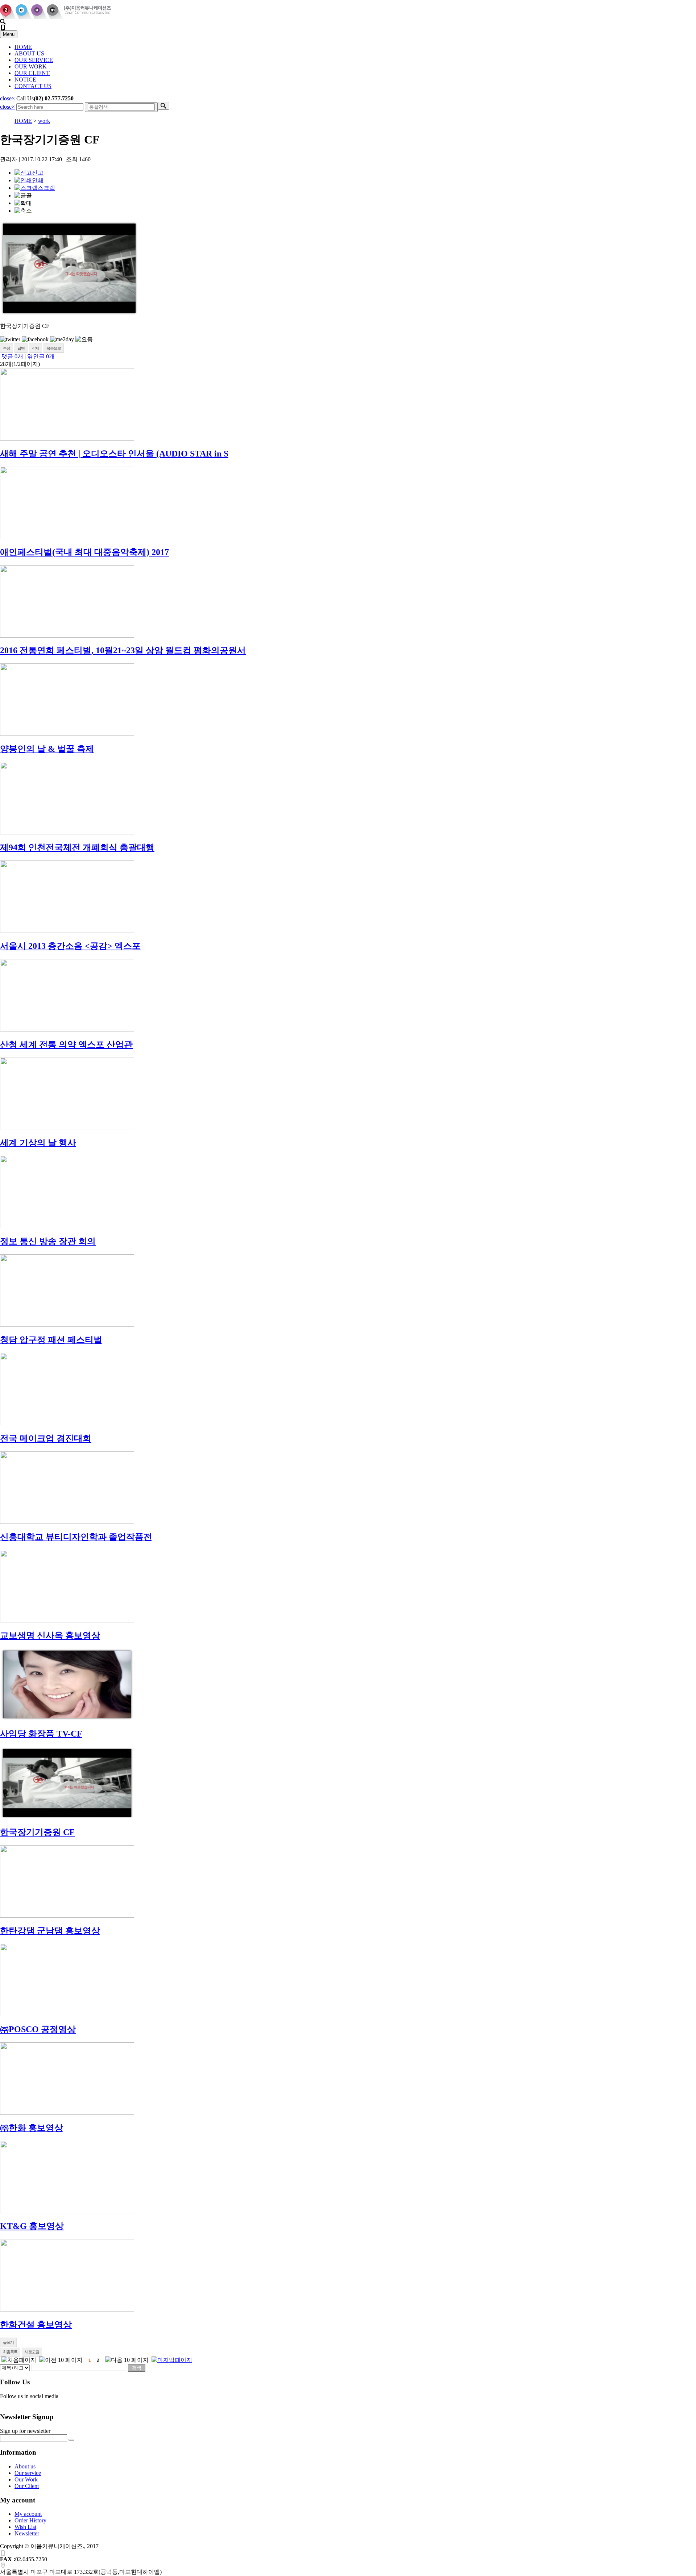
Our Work (26, 2479)
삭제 (36, 348)
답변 (21, 348)
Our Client (27, 2486)
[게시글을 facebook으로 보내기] (35, 339)
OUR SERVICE (34, 60)
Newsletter (27, 2533)
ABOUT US (29, 53)
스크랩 (46, 188)
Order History (30, 2520)
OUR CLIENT (32, 73)
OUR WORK (31, 66)
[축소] (23, 211)
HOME (23, 47)
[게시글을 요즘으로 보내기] (84, 340)
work (44, 121)
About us (25, 2466)
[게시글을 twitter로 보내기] (10, 339)
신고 (38, 173)
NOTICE (25, 80)
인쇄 (38, 180)
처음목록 (10, 2352)
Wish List (25, 2527)
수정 (7, 348)
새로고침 (32, 2352)
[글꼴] (23, 196)
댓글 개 (12, 356)
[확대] (23, 203)
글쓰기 (8, 2342)
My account (28, 2514)
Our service (28, 2473)
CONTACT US (33, 86)
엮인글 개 (41, 356)
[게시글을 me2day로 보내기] (62, 339)
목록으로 (54, 348)
